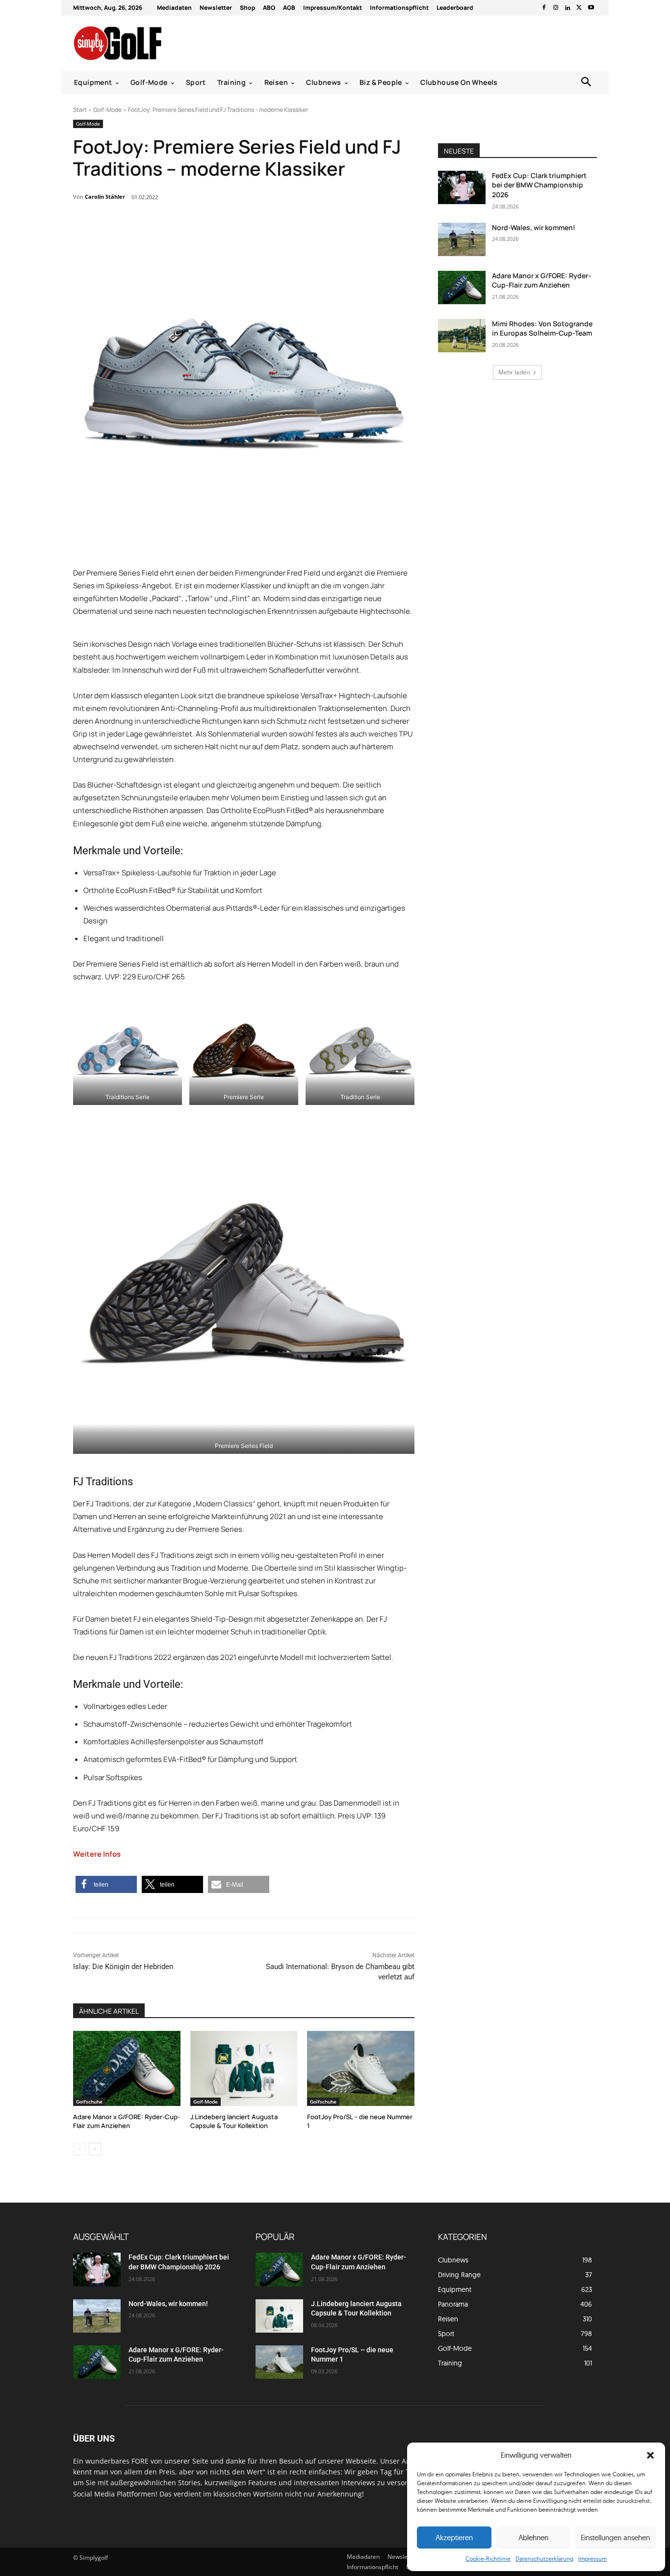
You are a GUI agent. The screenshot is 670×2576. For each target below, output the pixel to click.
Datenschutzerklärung (544, 2559)
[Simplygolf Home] (143, 43)
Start (80, 110)
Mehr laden (514, 372)
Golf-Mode (107, 110)
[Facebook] (544, 8)
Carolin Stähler (105, 197)
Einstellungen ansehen (615, 2537)
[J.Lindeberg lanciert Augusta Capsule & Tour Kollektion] (244, 2068)
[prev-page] (79, 2149)
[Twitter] (579, 8)
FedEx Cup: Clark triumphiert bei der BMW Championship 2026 (539, 185)
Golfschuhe (89, 2102)
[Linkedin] (567, 8)
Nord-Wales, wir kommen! (534, 227)
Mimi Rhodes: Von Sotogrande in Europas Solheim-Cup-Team (542, 329)
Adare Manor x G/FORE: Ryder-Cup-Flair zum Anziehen (127, 2121)
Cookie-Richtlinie (488, 2559)
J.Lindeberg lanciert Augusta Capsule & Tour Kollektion (234, 2121)
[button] (650, 2455)
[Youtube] (591, 8)
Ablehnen (533, 2537)
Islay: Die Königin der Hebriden (123, 1967)
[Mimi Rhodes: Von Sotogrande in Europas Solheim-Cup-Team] (462, 336)
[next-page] (95, 2149)
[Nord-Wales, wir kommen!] (462, 239)
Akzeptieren (454, 2537)
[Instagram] (556, 8)
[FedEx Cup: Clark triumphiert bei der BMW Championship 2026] (462, 187)
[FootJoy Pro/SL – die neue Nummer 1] (361, 2068)
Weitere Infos (97, 1854)
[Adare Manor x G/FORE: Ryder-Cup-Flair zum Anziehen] (127, 2068)
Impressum (593, 2559)
